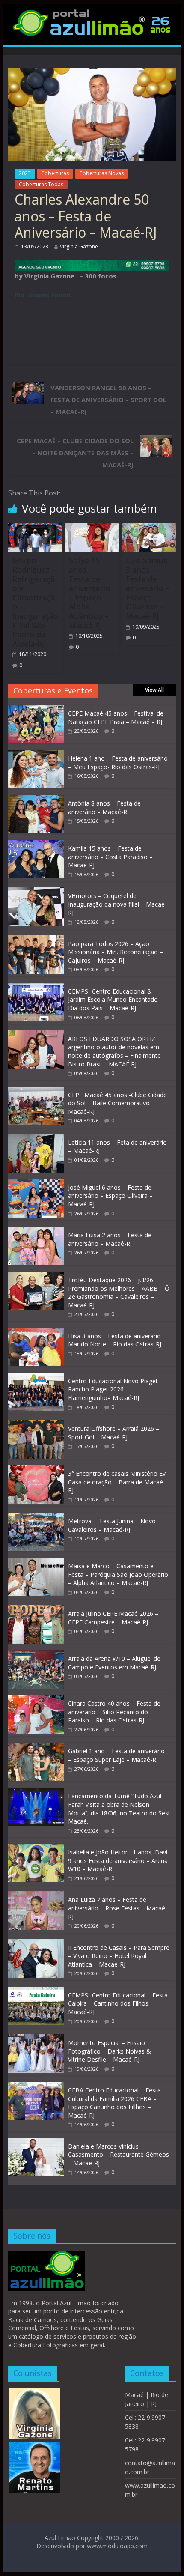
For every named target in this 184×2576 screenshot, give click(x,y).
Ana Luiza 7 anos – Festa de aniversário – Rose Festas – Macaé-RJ (118, 1908)
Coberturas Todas (41, 184)
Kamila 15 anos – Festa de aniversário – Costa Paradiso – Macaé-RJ (110, 857)
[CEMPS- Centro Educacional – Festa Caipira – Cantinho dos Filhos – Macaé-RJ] (36, 1991)
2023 (25, 173)
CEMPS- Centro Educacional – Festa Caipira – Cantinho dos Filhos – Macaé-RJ (118, 2003)
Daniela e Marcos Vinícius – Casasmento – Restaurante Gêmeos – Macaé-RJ (119, 2155)
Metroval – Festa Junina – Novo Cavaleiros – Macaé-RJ (112, 1525)
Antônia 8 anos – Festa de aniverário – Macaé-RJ (104, 807)
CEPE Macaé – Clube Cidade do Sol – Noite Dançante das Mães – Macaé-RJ (75, 453)
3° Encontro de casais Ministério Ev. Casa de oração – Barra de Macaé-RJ (117, 1482)
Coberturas (55, 173)
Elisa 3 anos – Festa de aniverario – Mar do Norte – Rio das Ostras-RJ (117, 1340)
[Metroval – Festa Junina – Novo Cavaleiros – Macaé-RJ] (36, 1517)
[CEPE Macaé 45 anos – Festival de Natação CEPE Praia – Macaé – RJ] (36, 709)
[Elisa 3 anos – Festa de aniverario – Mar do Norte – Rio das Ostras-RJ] (36, 1332)
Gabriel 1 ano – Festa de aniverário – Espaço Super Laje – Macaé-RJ (116, 1755)
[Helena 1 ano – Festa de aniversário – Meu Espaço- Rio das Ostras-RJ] (36, 754)
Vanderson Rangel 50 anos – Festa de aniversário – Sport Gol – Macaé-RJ (108, 400)
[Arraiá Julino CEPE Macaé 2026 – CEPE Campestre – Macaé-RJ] (36, 1610)
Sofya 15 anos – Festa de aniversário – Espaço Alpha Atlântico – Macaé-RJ (89, 593)
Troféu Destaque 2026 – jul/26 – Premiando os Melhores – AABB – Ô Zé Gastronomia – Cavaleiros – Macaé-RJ (119, 1292)
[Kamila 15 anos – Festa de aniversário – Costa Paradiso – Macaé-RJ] (36, 844)
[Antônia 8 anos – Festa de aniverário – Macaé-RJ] (36, 799)
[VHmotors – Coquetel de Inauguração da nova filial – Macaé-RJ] (36, 892)
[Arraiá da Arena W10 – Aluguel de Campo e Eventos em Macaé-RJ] (36, 1655)
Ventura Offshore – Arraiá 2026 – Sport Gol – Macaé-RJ (114, 1433)
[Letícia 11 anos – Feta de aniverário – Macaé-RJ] (36, 1139)
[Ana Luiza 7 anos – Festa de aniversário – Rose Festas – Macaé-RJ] (36, 1896)
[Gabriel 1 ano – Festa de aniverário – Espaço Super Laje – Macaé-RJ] (36, 1747)
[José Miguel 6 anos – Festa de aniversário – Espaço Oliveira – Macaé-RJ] (36, 1184)
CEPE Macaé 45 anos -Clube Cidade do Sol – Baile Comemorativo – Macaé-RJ (117, 1103)
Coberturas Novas (101, 173)
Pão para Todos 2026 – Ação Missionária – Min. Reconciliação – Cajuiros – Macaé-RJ (116, 952)
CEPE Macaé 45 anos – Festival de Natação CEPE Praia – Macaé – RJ (116, 718)
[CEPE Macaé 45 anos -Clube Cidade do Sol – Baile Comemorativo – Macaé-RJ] (36, 1091)
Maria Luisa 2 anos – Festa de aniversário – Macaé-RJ (110, 1239)
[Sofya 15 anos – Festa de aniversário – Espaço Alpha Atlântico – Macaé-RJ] (92, 528)
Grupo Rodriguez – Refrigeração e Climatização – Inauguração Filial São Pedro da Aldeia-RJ (35, 602)
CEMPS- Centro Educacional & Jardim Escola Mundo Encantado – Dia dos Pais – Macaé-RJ (116, 1000)
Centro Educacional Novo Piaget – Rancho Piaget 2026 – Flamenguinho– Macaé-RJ (116, 1389)
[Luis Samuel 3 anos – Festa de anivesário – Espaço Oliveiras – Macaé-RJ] (149, 528)
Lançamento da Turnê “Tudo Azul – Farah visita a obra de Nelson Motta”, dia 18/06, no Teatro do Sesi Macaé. (119, 1809)
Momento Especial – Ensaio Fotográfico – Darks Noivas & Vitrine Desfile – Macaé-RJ (110, 2051)
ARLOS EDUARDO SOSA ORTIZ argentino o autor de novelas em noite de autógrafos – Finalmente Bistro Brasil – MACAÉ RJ (114, 1051)
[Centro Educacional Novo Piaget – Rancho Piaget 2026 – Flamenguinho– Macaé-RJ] (36, 1377)
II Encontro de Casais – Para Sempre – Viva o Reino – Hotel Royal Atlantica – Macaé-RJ (119, 1956)
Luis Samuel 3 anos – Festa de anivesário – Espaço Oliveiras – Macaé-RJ (148, 588)
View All (154, 690)
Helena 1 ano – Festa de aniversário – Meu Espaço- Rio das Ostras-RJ (118, 763)
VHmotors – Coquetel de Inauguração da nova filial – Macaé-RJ (117, 904)
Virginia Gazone (79, 246)
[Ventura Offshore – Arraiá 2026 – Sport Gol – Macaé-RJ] (36, 1425)
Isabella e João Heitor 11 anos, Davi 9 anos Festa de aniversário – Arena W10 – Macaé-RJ (118, 1860)
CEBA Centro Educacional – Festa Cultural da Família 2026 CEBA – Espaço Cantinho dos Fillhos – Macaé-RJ (114, 2103)
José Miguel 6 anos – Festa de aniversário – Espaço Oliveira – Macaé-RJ (110, 1196)
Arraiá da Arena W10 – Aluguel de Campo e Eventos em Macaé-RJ (114, 1663)
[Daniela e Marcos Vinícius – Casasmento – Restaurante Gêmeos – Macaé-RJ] (36, 2142)
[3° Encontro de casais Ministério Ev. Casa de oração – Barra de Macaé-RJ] (36, 1470)
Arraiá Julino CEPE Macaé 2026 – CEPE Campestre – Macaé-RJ (113, 1618)
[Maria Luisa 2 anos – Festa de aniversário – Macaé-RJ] (36, 1231)
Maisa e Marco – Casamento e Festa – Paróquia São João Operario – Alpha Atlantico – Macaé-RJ (118, 1574)
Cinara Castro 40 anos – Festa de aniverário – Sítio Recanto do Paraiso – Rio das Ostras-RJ (114, 1712)
